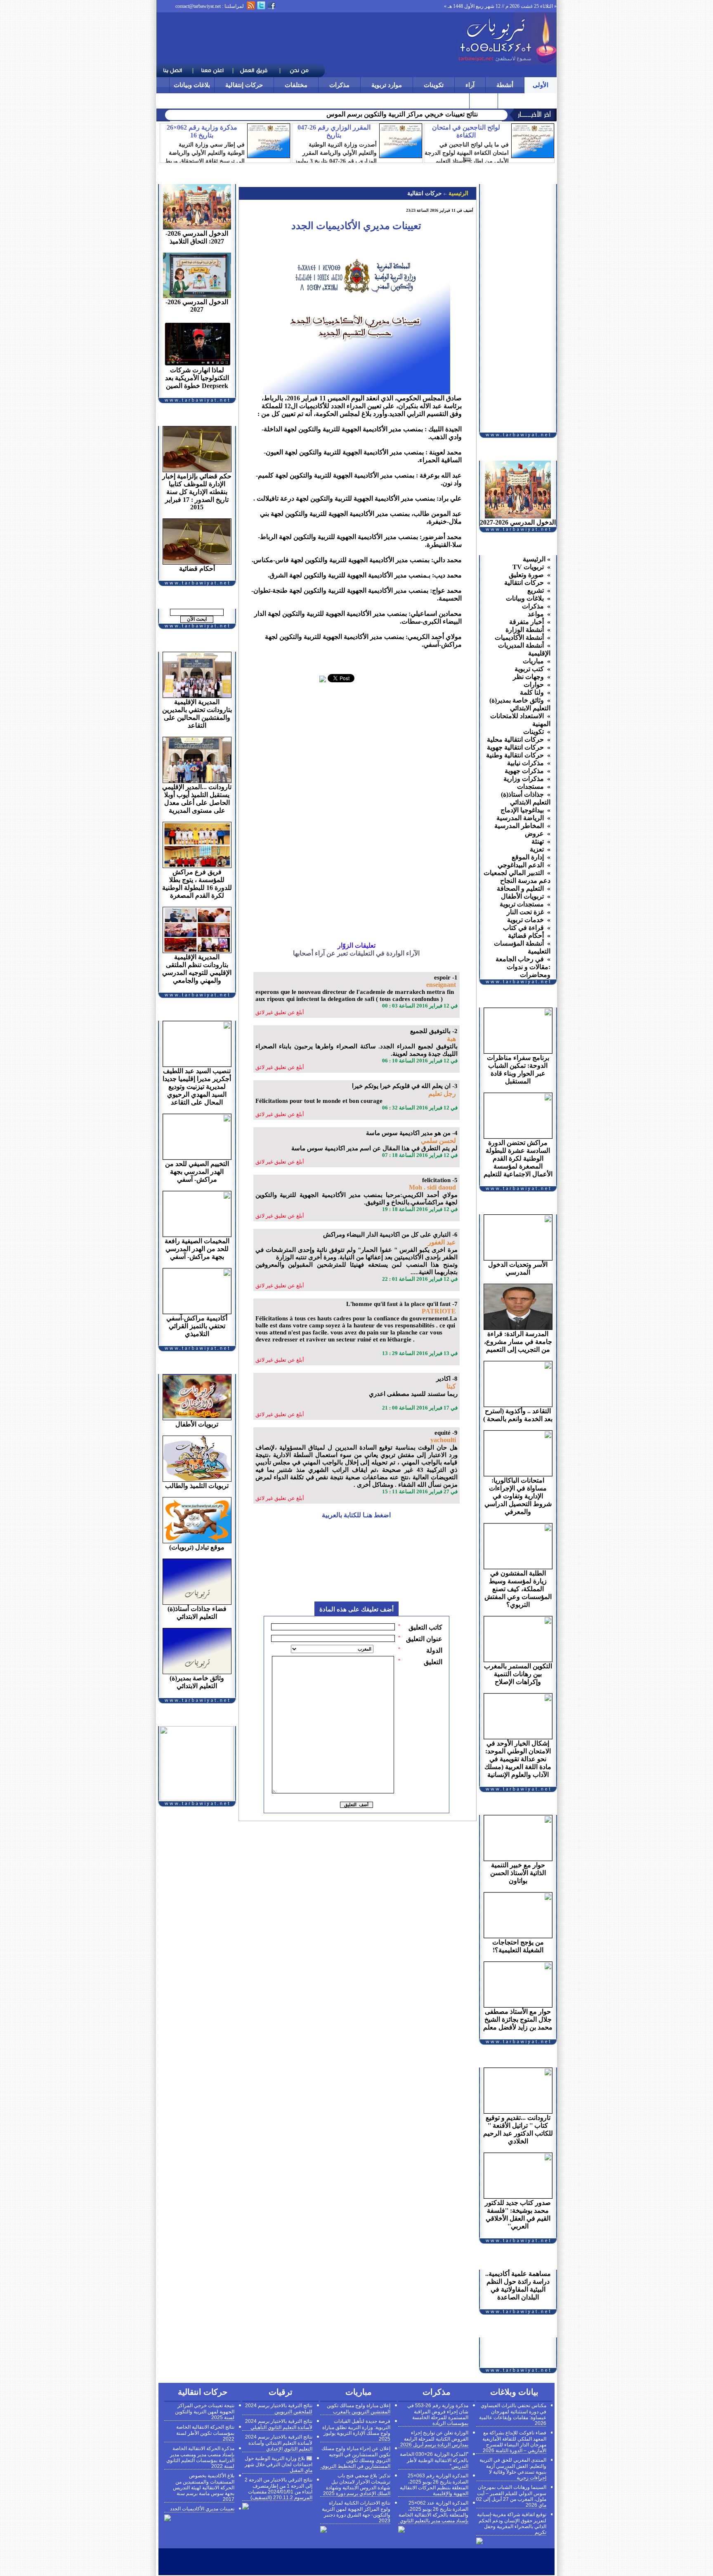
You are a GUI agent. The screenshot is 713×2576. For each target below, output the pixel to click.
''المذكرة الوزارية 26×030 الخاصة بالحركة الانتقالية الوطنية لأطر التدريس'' (434, 2460)
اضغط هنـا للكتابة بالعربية (356, 1515)
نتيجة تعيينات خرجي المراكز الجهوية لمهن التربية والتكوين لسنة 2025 (205, 2412)
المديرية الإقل (459, 114)
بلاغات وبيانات (192, 85)
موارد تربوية (387, 85)
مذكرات (339, 85)
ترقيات (511, 101)
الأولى (541, 85)
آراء (470, 85)
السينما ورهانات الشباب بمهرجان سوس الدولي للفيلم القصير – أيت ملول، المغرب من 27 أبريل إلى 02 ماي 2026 (511, 2496)
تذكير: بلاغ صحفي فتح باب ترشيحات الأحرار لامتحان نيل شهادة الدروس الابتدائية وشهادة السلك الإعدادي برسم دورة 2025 (357, 2485)
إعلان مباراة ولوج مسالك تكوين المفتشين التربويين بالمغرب (359, 2409)
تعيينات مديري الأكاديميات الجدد (202, 2509)
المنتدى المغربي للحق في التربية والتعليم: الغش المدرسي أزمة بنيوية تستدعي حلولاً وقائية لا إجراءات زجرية (513, 2469)
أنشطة (505, 85)
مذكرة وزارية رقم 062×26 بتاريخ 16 (202, 131)
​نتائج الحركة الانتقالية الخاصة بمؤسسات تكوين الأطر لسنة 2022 (205, 2433)
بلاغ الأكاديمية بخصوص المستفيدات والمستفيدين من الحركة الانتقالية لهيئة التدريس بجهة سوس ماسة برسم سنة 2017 (204, 2487)
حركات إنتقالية (244, 85)
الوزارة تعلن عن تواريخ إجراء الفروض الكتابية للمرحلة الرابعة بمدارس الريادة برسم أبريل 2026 (434, 2439)
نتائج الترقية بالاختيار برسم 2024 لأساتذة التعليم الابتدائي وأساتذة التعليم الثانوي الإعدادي (279, 2443)
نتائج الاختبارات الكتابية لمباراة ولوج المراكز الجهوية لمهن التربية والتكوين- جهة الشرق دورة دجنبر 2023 (356, 2512)
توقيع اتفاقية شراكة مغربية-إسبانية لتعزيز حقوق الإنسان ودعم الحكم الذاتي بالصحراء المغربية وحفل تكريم (512, 2523)
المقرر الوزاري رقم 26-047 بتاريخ (334, 131)
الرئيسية (458, 193)
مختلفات (296, 85)
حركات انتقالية (425, 193)
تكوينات (434, 85)
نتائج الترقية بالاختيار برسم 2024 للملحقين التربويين (279, 2409)
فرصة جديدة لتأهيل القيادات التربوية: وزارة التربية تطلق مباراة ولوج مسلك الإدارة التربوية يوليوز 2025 (356, 2430)
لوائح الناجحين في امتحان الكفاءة (466, 131)
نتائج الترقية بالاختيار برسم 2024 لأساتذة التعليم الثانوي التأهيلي (279, 2424)
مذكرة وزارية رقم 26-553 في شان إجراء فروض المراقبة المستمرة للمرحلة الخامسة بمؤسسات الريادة (438, 2414)
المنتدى (484, 101)
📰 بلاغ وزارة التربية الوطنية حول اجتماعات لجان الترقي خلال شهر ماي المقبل (279, 2464)
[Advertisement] (307, 39)
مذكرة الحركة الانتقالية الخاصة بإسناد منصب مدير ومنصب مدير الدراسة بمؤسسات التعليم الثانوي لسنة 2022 (200, 2457)
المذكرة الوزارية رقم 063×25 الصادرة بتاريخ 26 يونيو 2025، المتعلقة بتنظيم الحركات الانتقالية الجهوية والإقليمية (434, 2485)
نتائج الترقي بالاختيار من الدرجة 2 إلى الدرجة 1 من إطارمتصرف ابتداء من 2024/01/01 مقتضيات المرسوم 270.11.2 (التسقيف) (279, 2489)
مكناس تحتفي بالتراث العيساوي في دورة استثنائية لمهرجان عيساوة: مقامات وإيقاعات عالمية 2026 (513, 2414)
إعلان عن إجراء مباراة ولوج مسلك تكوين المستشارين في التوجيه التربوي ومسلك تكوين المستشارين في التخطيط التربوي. (355, 2457)
